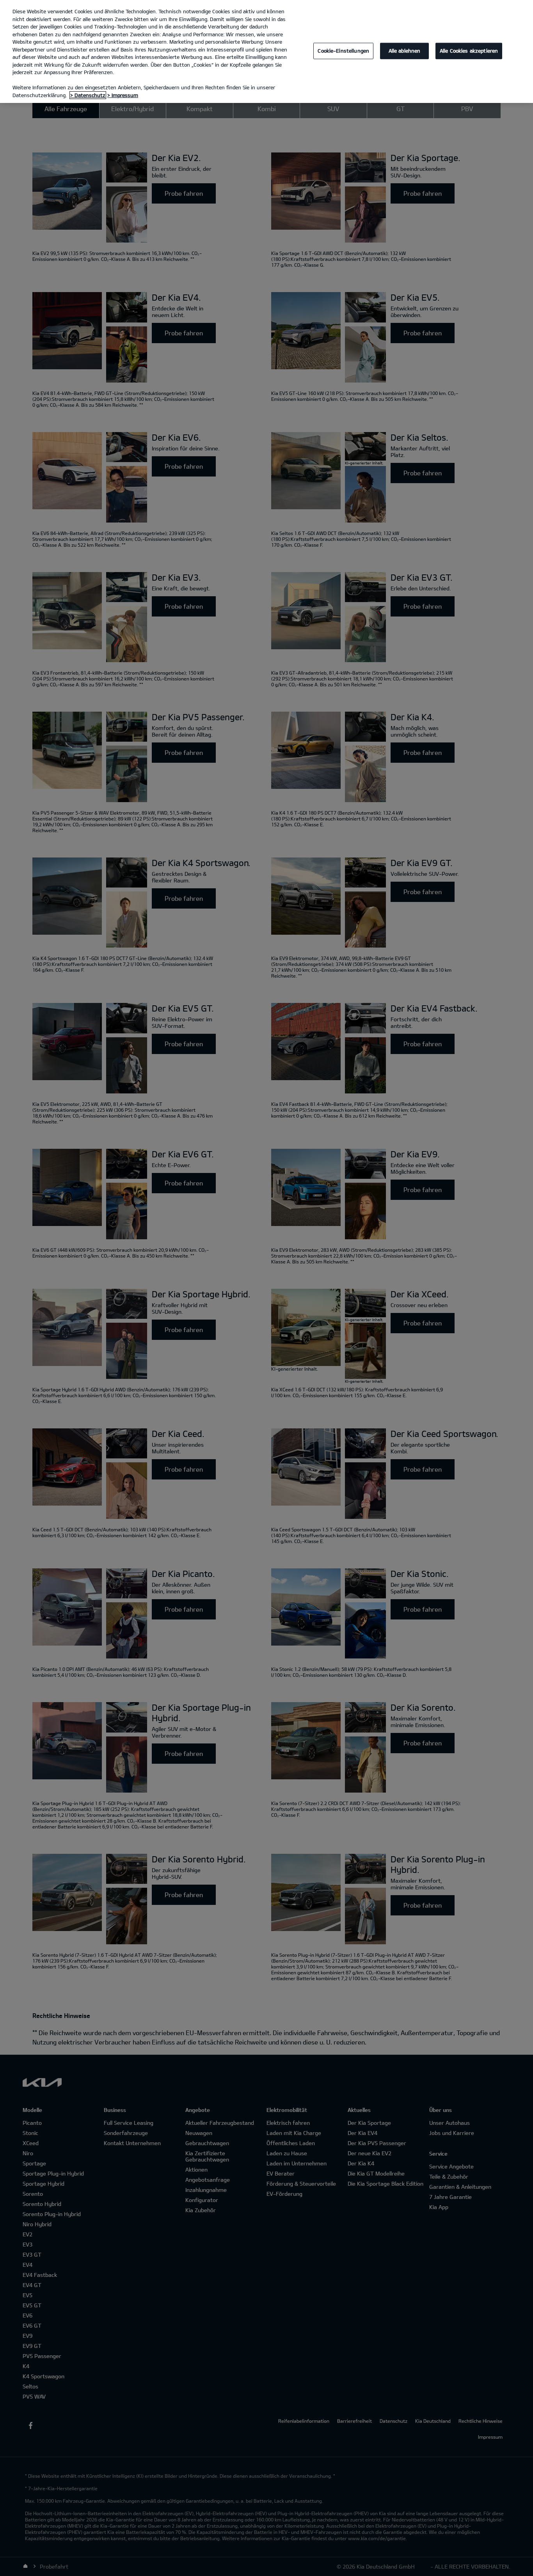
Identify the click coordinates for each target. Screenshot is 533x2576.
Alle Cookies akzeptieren (469, 51)
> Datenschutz (88, 95)
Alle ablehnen (405, 51)
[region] (266, 51)
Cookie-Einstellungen (343, 51)
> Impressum (123, 95)
